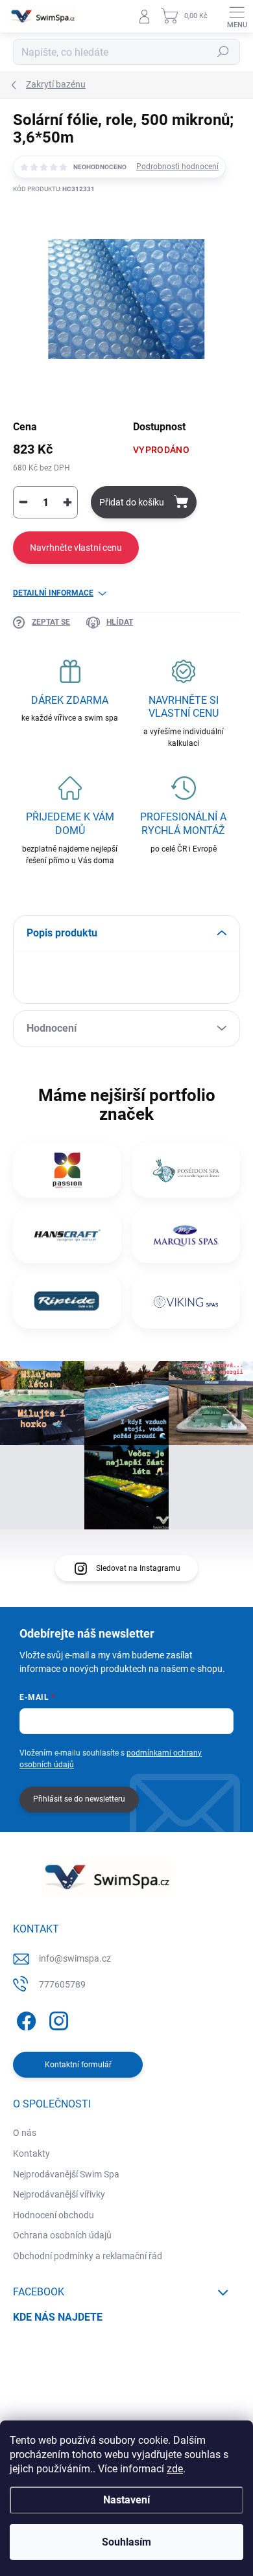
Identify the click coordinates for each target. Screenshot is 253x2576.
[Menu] (237, 16)
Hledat (223, 52)
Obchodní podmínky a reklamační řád (88, 2256)
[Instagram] (57, 2018)
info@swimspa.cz (75, 1958)
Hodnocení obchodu (54, 2215)
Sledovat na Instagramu (138, 1568)
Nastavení (126, 2500)
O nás (25, 2133)
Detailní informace (53, 593)
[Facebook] (24, 2018)
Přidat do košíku (132, 502)
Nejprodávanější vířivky (59, 2194)
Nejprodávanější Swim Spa (66, 2174)
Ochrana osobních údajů (62, 2235)
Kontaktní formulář (78, 2065)
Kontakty (31, 2153)
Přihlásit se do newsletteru (79, 1799)
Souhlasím (126, 2542)
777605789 (62, 1984)
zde (175, 2469)
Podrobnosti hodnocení (177, 167)
